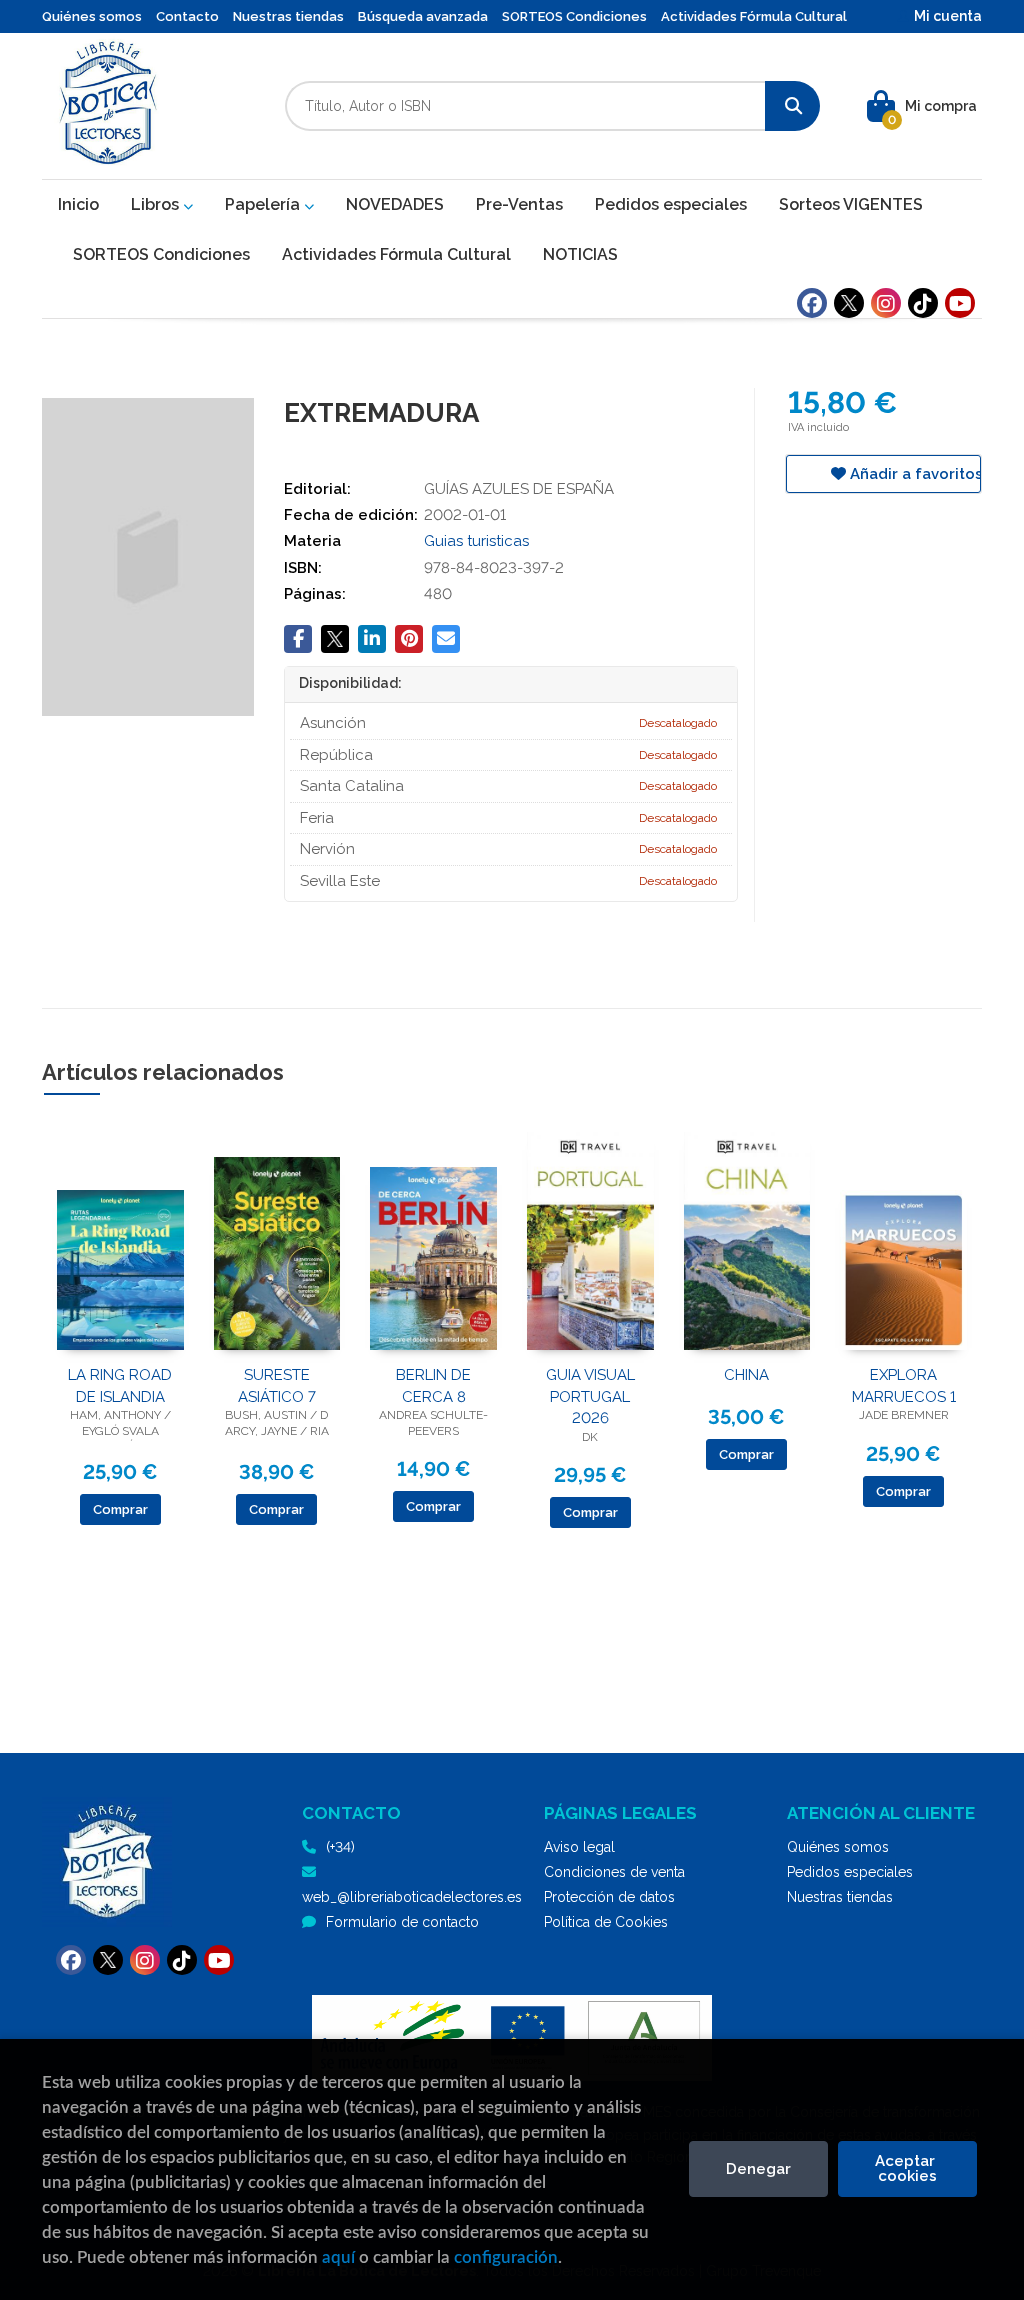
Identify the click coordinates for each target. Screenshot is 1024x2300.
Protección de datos (609, 1897)
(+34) (340, 1847)
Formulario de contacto (402, 1922)
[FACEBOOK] (812, 303)
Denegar (758, 2169)
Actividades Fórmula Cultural (754, 16)
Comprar (120, 1509)
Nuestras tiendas (288, 16)
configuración (506, 2257)
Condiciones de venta (614, 1872)
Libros (157, 204)
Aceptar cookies (907, 2168)
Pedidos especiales (850, 1872)
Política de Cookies (606, 1922)
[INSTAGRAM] (886, 303)
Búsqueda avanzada (423, 16)
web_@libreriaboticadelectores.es (412, 1897)
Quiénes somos (92, 16)
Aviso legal (579, 1847)
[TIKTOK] (923, 303)
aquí (338, 2257)
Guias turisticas (476, 541)
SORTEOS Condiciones (574, 16)
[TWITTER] (849, 303)
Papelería (264, 204)
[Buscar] (792, 106)
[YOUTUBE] (960, 303)
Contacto (187, 16)
